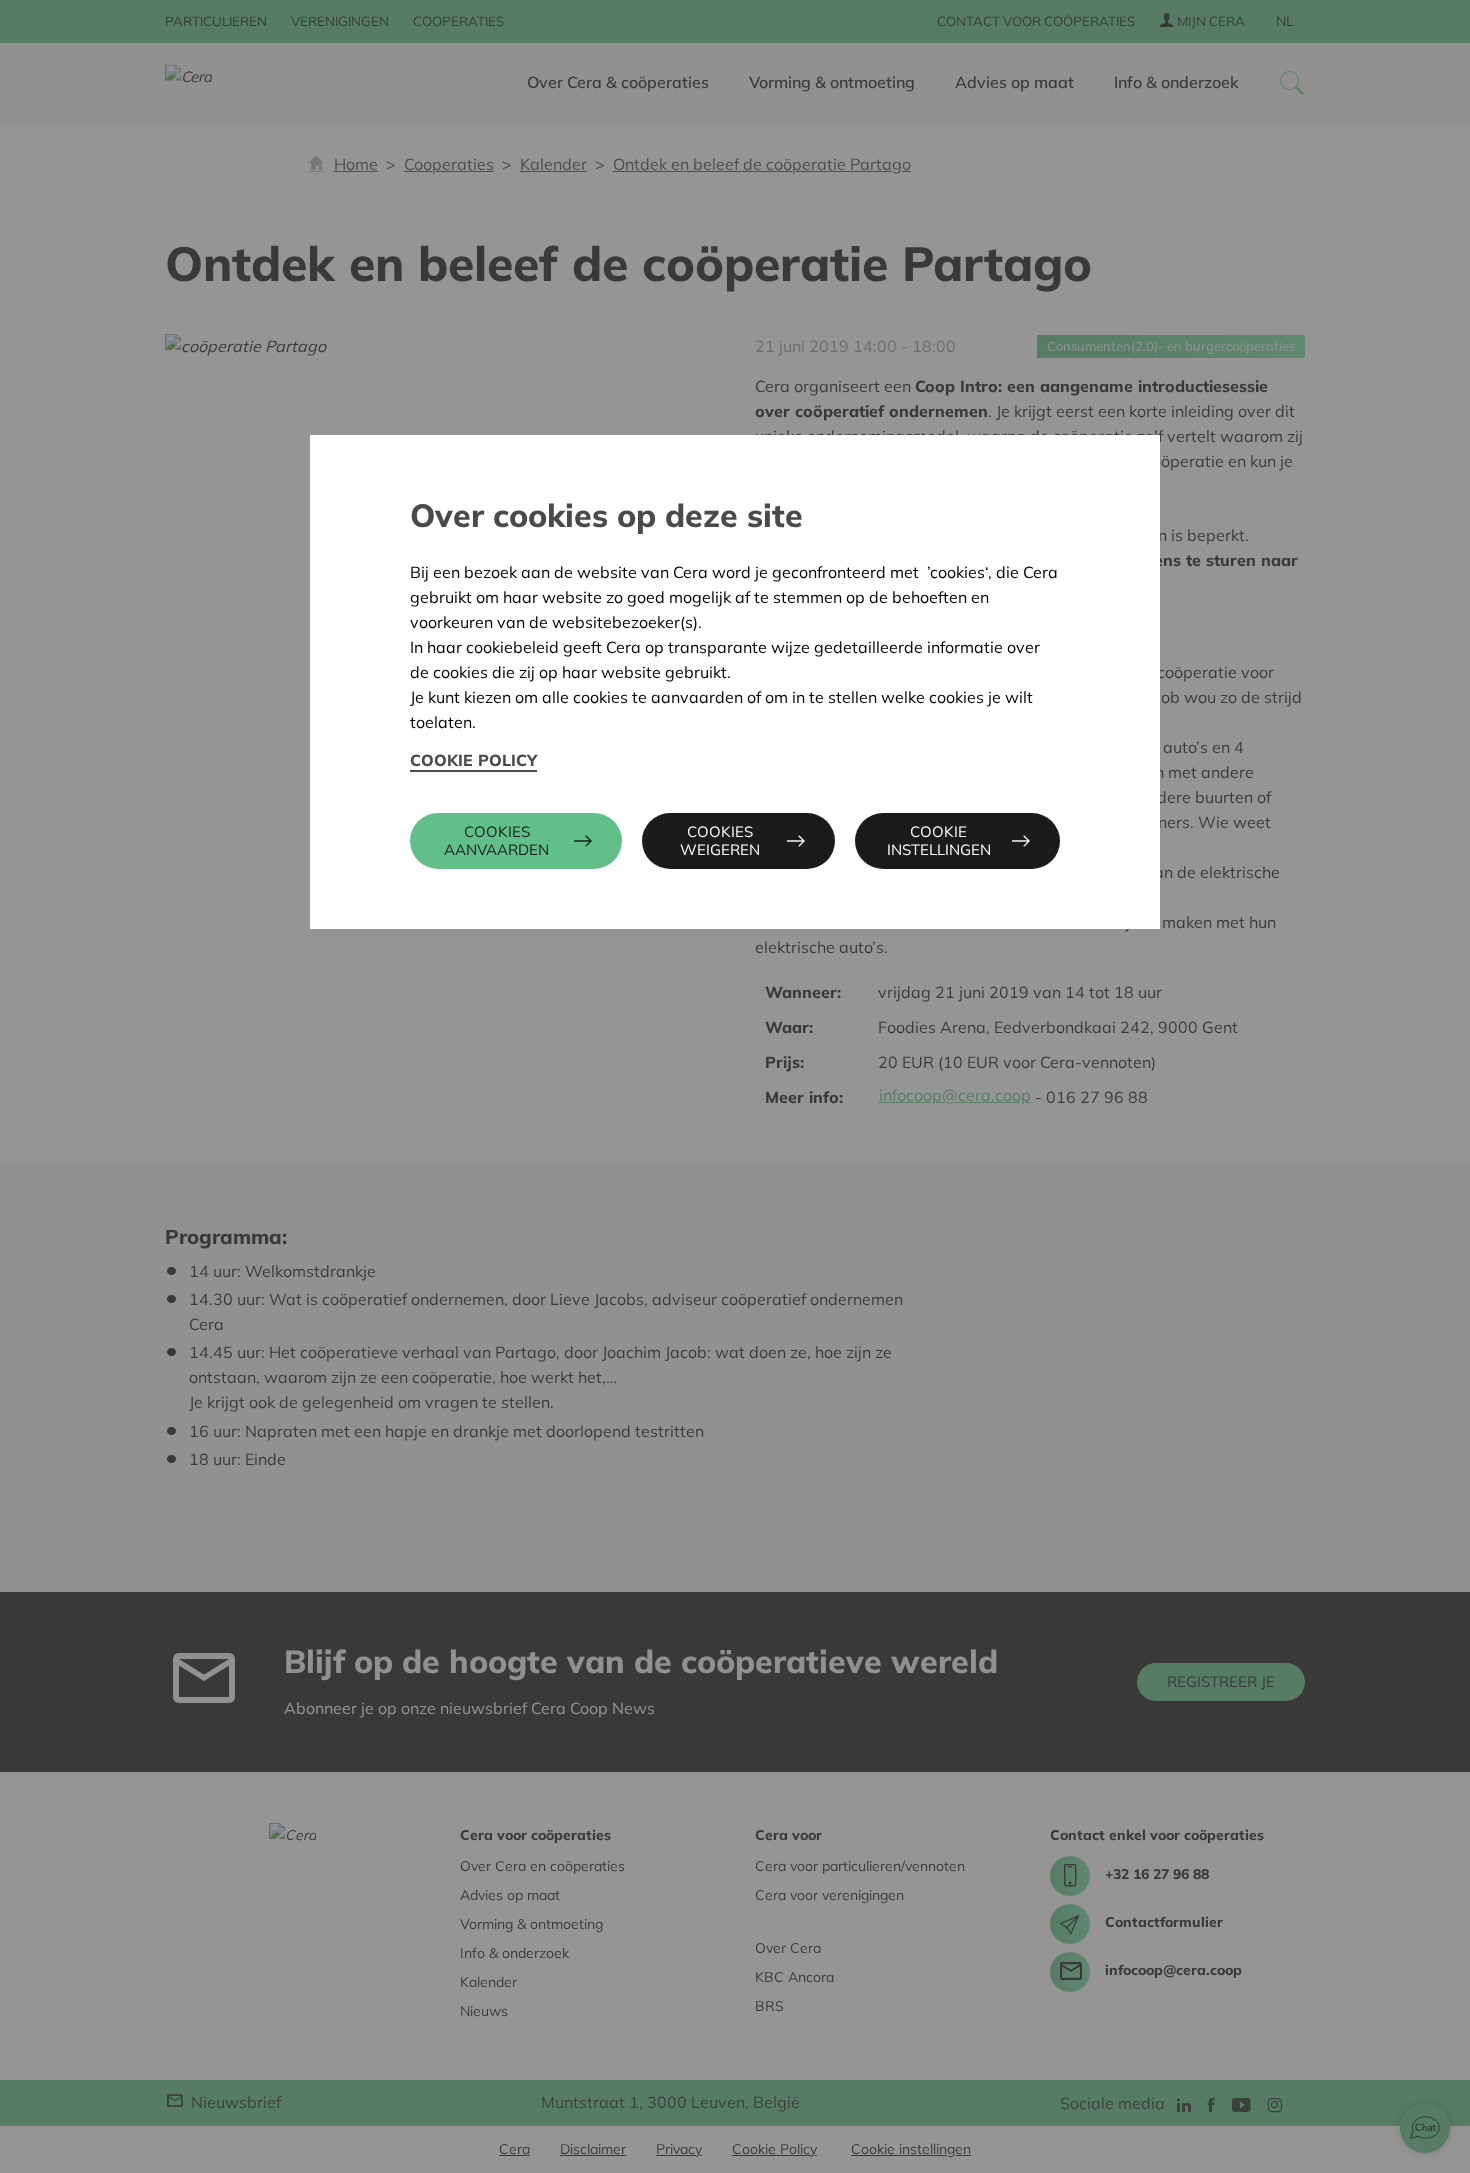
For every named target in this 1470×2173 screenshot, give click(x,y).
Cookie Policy (473, 760)
